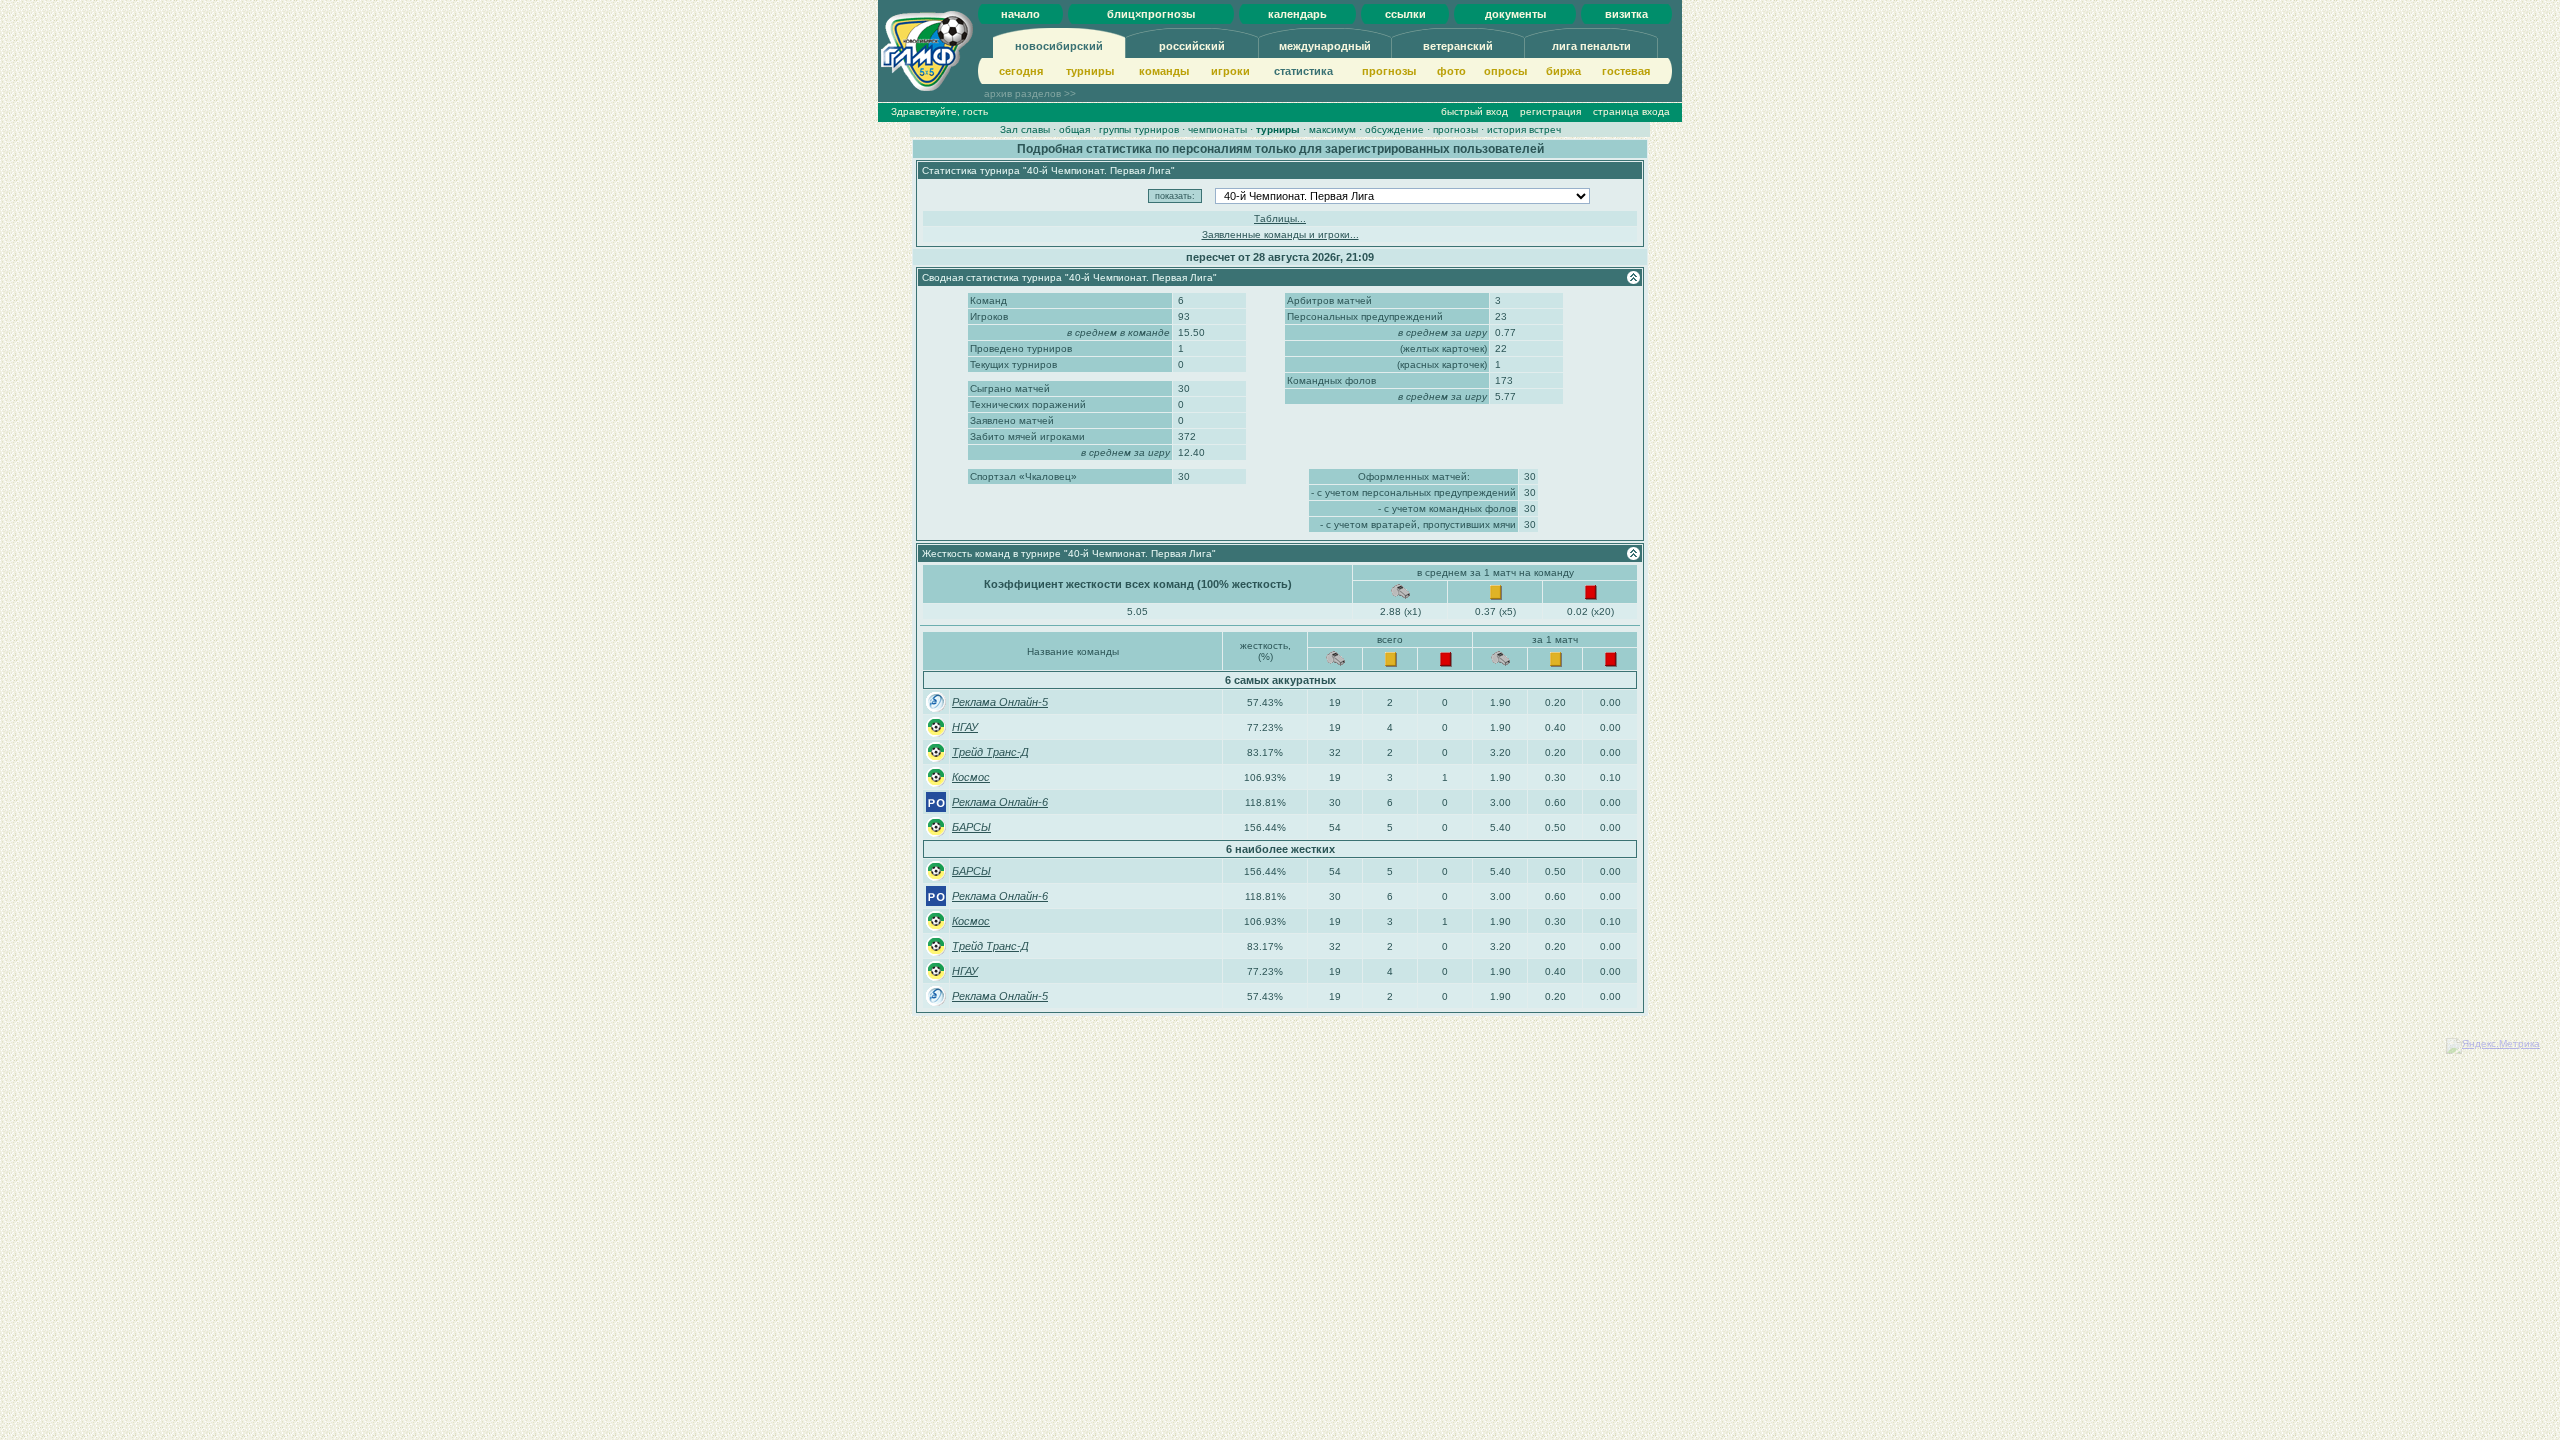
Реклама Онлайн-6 (1000, 802)
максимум (1332, 129)
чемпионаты (1217, 129)
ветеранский (1458, 46)
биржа (1563, 71)
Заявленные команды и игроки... (1280, 234)
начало (1020, 14)
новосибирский (1059, 46)
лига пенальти (1591, 46)
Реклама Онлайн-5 (1000, 702)
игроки (1230, 71)
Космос (971, 777)
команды (1164, 71)
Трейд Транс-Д (990, 752)
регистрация (1550, 111)
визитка (1626, 14)
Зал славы (1025, 129)
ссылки (1405, 14)
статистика (1303, 71)
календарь (1297, 14)
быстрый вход (1474, 111)
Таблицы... (1280, 218)
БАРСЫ (971, 827)
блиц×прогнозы (1151, 14)
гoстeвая (1626, 71)
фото (1451, 71)
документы (1515, 14)
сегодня (1021, 71)
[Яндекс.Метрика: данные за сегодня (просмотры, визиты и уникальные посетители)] (2493, 1046)
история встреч (1524, 129)
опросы (1505, 71)
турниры (1090, 71)
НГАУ (965, 727)
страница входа (1631, 111)
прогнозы (1389, 71)
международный (1325, 46)
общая (1074, 129)
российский (1192, 46)
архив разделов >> (1030, 93)
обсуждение (1394, 129)
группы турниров (1139, 129)
